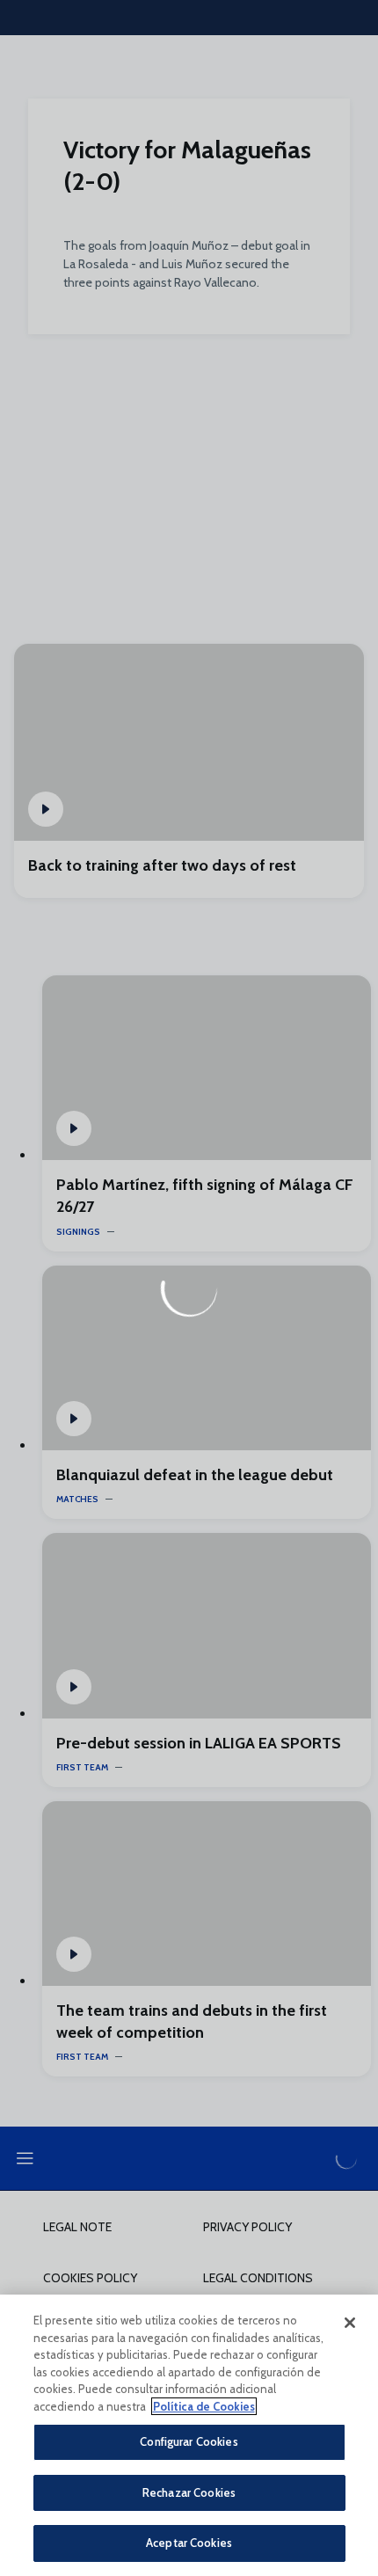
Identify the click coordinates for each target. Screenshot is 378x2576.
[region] (189, 2435)
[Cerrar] (350, 2323)
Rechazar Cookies (189, 2492)
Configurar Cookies (189, 2441)
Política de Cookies (204, 2406)
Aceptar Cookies (189, 2543)
